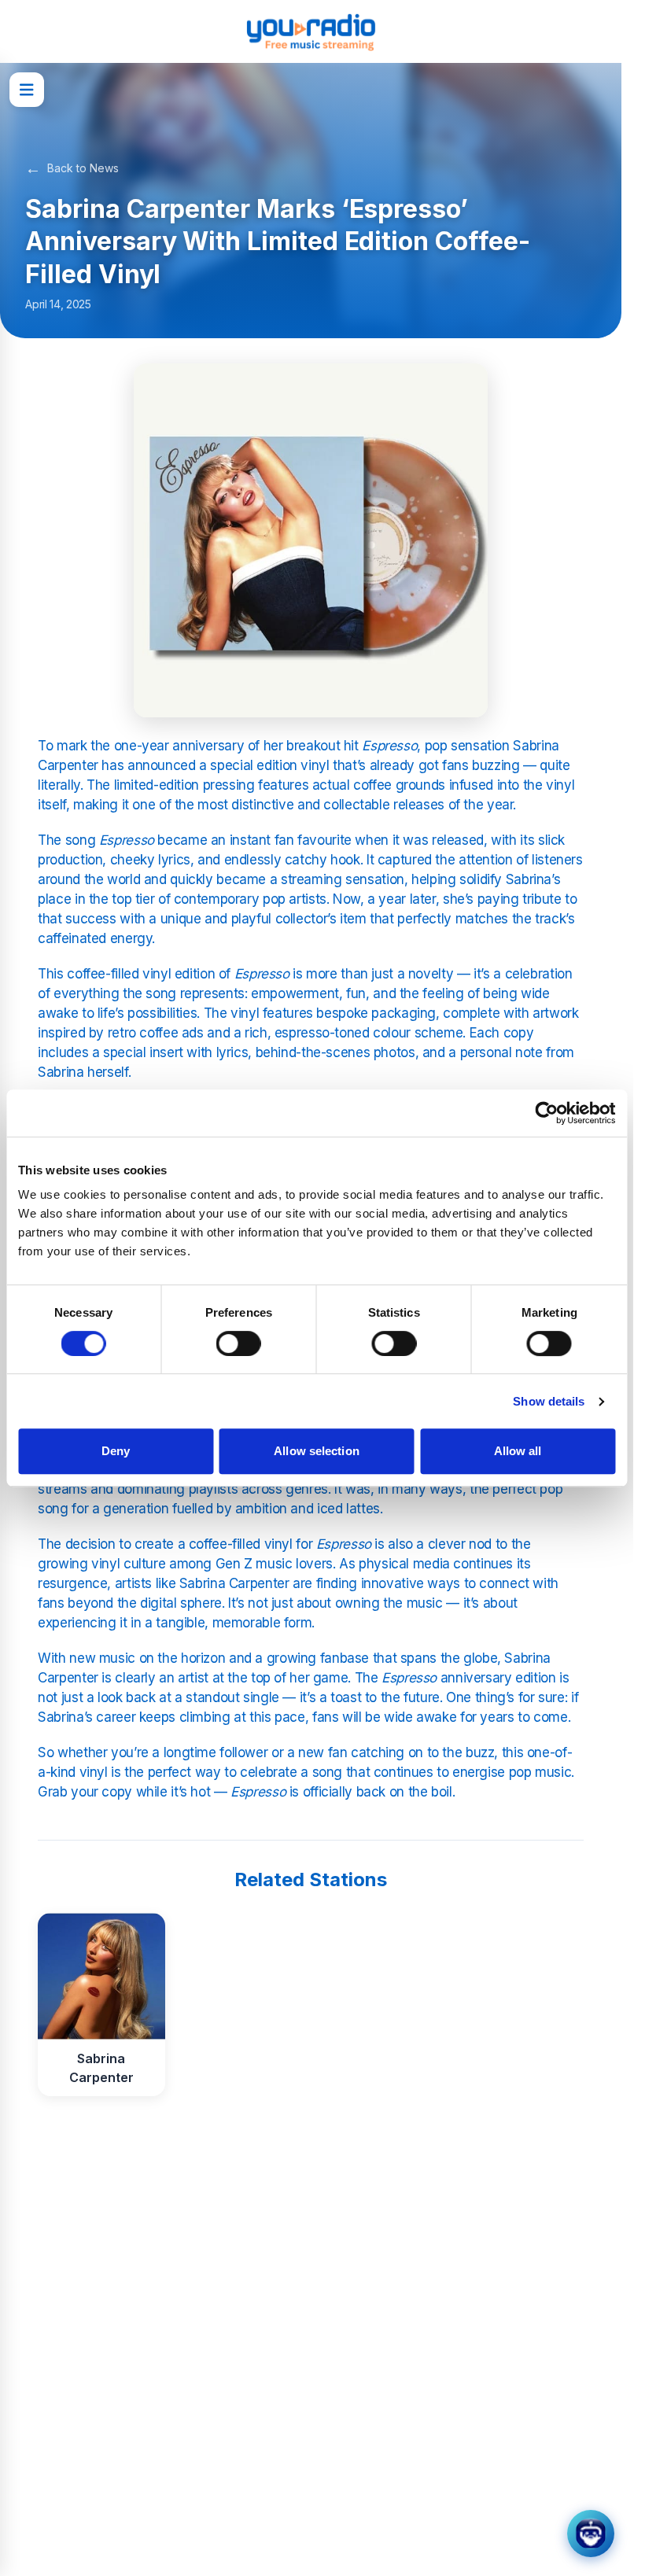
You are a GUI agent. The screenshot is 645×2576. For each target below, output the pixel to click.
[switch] (239, 1343)
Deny (116, 1451)
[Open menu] (27, 90)
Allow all (518, 1451)
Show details (549, 1401)
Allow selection (317, 1451)
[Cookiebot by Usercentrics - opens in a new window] (546, 1113)
